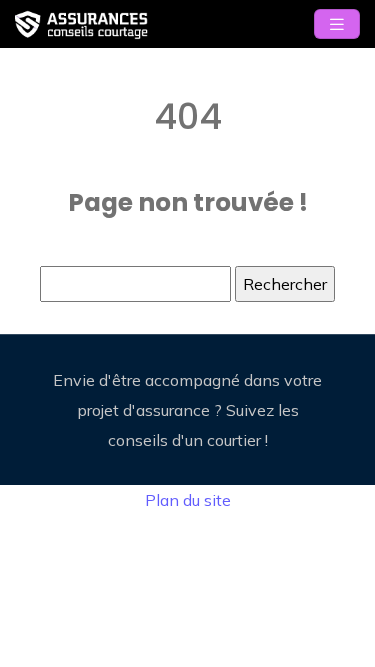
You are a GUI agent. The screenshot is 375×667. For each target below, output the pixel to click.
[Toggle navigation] (337, 24)
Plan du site (188, 500)
